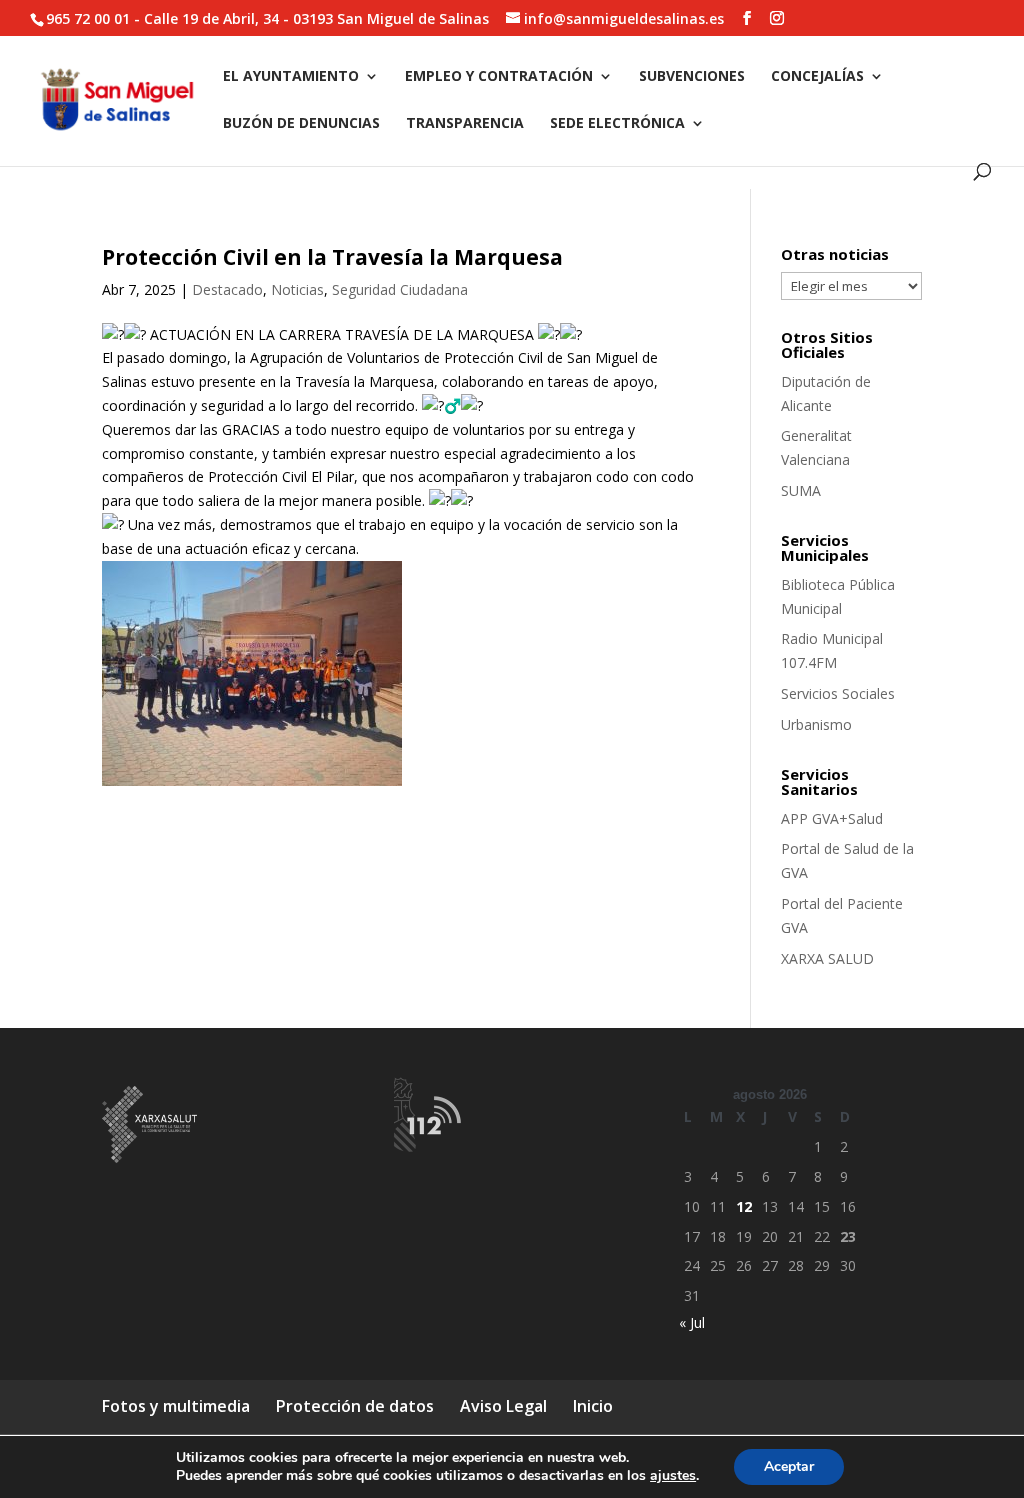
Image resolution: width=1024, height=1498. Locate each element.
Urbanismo (816, 724)
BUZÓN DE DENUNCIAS (301, 124)
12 (744, 1206)
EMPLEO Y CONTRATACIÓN (499, 77)
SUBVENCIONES (692, 77)
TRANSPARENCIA (465, 124)
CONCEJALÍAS (817, 77)
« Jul (692, 1322)
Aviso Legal (503, 1406)
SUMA (801, 490)
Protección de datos (355, 1406)
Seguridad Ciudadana (400, 289)
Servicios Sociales (838, 693)
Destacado (227, 289)
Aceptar (789, 1466)
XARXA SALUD (827, 958)
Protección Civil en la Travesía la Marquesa (332, 257)
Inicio (593, 1406)
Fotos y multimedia (176, 1406)
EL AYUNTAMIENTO (291, 77)
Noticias (297, 289)
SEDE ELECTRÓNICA (617, 124)
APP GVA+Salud (832, 818)
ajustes (673, 1476)
